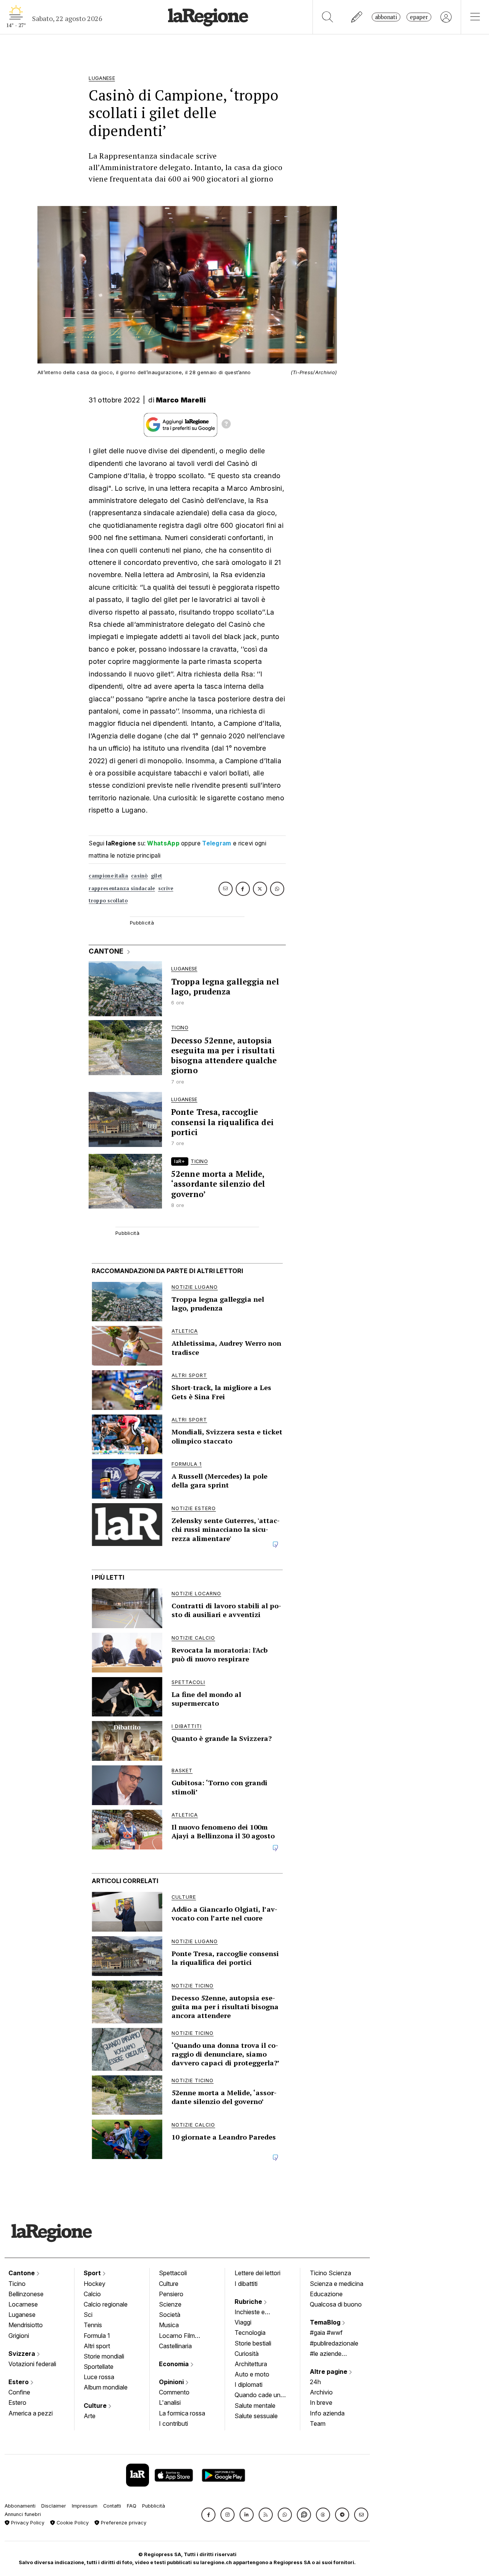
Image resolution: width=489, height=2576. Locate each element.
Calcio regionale (106, 2304)
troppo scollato (108, 901)
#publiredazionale (334, 2343)
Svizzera (23, 2354)
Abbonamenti (20, 2506)
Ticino (17, 2284)
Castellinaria (175, 2346)
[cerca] (328, 17)
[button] (208, 2515)
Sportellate (99, 2367)
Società (170, 2315)
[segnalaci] (357, 17)
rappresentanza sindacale (122, 888)
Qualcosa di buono (336, 2304)
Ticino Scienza (330, 2273)
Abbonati (386, 17)
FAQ (132, 2506)
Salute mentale (255, 2406)
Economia (175, 2364)
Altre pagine (329, 2372)
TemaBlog (326, 2322)
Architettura (251, 2364)
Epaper (419, 17)
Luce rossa (99, 2377)
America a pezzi (31, 2413)
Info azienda (327, 2413)
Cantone (22, 2273)
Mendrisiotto (26, 2325)
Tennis (93, 2325)
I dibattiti (246, 2284)
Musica (169, 2325)
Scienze (170, 2304)
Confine (19, 2392)
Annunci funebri (23, 2514)
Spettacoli (173, 2273)
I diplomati (249, 2385)
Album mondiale (106, 2387)
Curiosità (247, 2354)
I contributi (173, 2424)
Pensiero (171, 2294)
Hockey (95, 2284)
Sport (93, 2273)
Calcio (92, 2294)
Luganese (22, 2315)
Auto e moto (252, 2374)
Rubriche (249, 2302)
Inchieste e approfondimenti (257, 2313)
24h (315, 2382)
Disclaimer (54, 2506)
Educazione (326, 2294)
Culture (96, 2406)
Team (318, 2424)
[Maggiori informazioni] (226, 425)
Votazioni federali (32, 2364)
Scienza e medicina (337, 2284)
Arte (90, 2416)
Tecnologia (250, 2333)
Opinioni (172, 2382)
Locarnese (23, 2304)
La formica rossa (182, 2413)
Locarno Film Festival (177, 2336)
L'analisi (170, 2402)
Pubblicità (154, 2506)
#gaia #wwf (326, 2333)
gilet (157, 876)
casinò (139, 876)
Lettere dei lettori (257, 2273)
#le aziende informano (326, 2354)
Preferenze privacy (123, 2523)
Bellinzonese (26, 2294)
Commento (174, 2392)
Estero (19, 2382)
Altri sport (97, 2346)
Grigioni (19, 2336)
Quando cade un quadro (257, 2396)
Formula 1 (97, 2336)
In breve (321, 2402)
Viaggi (243, 2322)
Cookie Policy (72, 2523)
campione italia (108, 876)
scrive (166, 888)
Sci (88, 2315)
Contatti (112, 2506)
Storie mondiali (104, 2356)
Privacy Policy (27, 2523)
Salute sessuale (256, 2416)
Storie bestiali (253, 2343)
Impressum (85, 2506)
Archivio (321, 2392)
